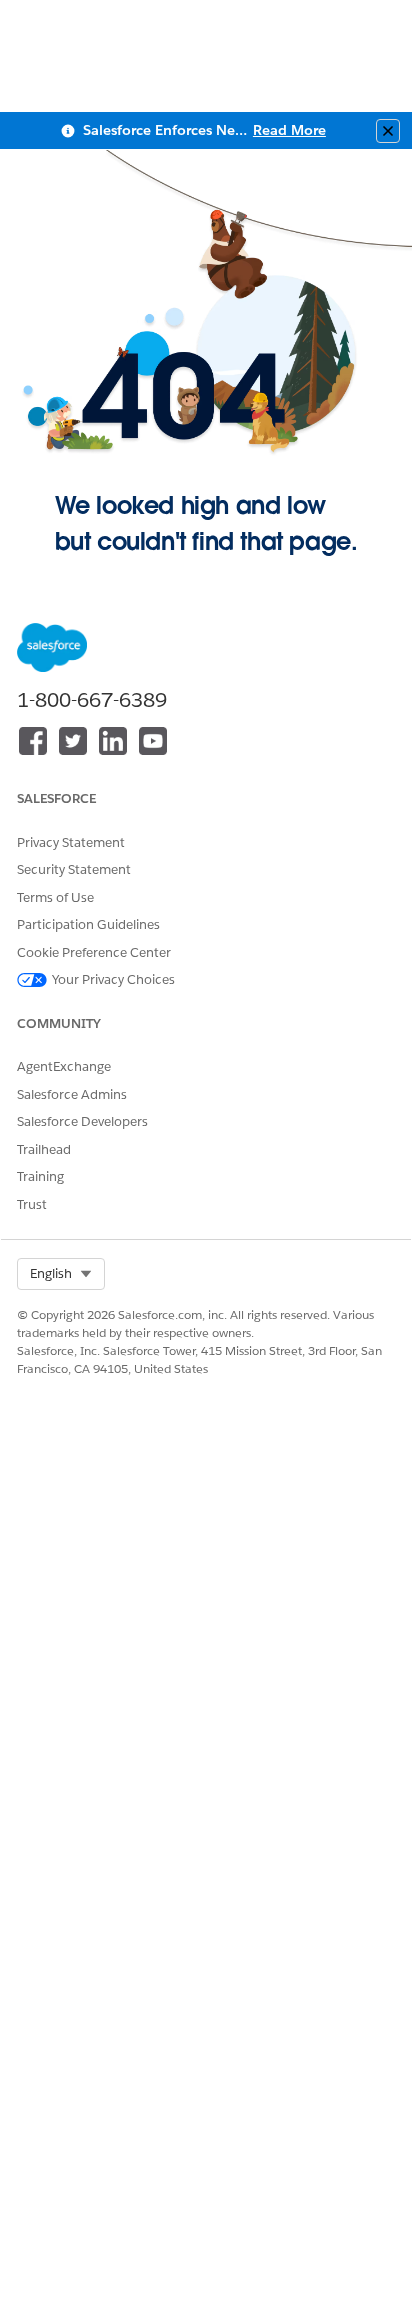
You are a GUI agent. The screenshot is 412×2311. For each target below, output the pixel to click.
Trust (32, 1204)
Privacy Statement (71, 842)
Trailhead (44, 1149)
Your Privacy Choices (113, 979)
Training (40, 1176)
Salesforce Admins (72, 1094)
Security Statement (74, 869)
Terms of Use (55, 897)
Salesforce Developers (82, 1121)
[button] (61, 1274)
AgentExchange (64, 1066)
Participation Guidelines (88, 924)
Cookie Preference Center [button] (94, 952)
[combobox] (61, 1274)
